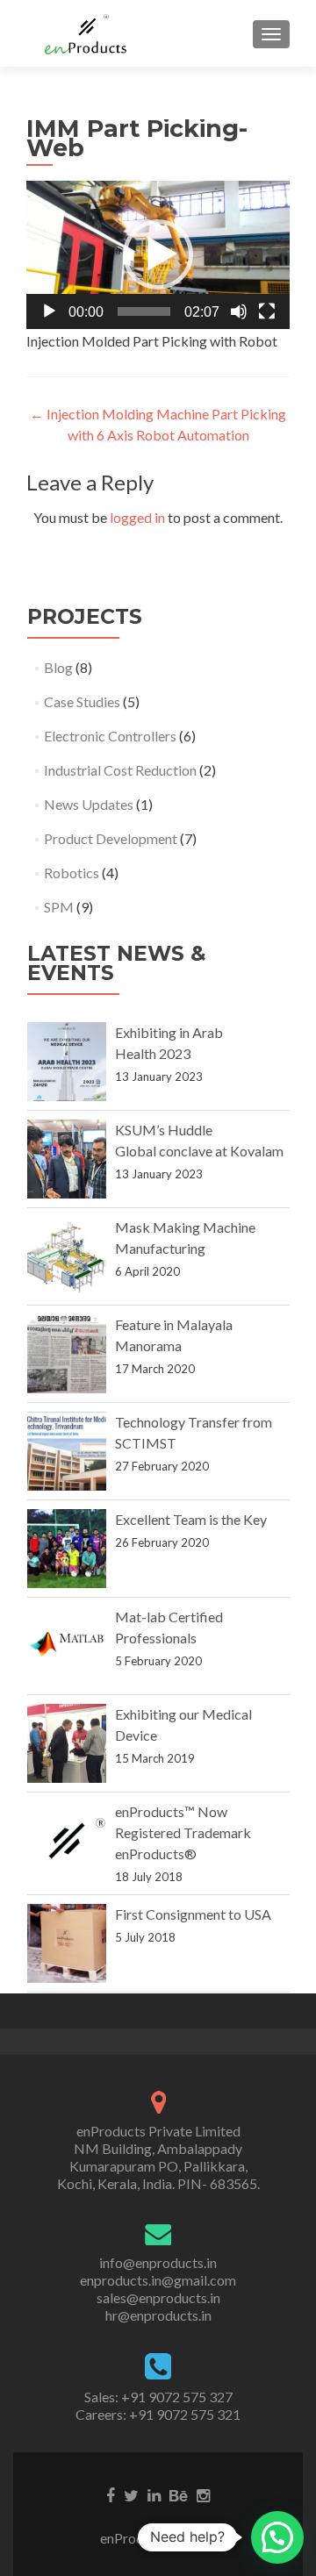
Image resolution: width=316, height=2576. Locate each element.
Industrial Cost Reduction (120, 770)
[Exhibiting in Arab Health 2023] (67, 1062)
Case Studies (82, 701)
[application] (158, 255)
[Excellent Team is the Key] (67, 1549)
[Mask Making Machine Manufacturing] (67, 1256)
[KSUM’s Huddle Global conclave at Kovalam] (67, 1159)
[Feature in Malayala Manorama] (67, 1354)
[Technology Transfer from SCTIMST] (67, 1451)
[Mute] (239, 311)
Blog (58, 667)
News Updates (89, 804)
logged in (137, 517)
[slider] (144, 311)
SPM (59, 907)
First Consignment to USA (193, 1914)
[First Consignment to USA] (67, 1943)
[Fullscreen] (267, 311)
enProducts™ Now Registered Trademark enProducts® (183, 1832)
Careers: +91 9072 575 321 (158, 2414)
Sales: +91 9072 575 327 (158, 2397)
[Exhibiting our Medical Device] (67, 1743)
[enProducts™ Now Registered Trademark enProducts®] (67, 1841)
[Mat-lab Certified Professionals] (67, 1646)
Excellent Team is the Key (191, 1519)
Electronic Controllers (110, 736)
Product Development (111, 838)
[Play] (49, 311)
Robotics (72, 873)
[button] (158, 254)
